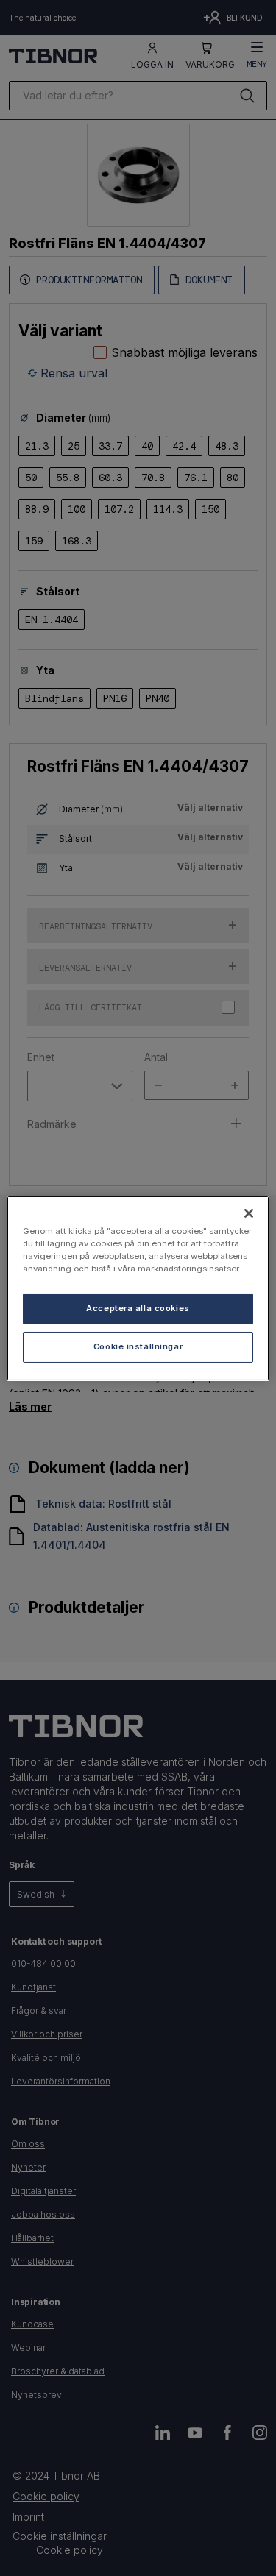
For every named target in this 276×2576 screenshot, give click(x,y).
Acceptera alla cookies (138, 1308)
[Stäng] (249, 1213)
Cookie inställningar (138, 1346)
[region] (138, 1288)
